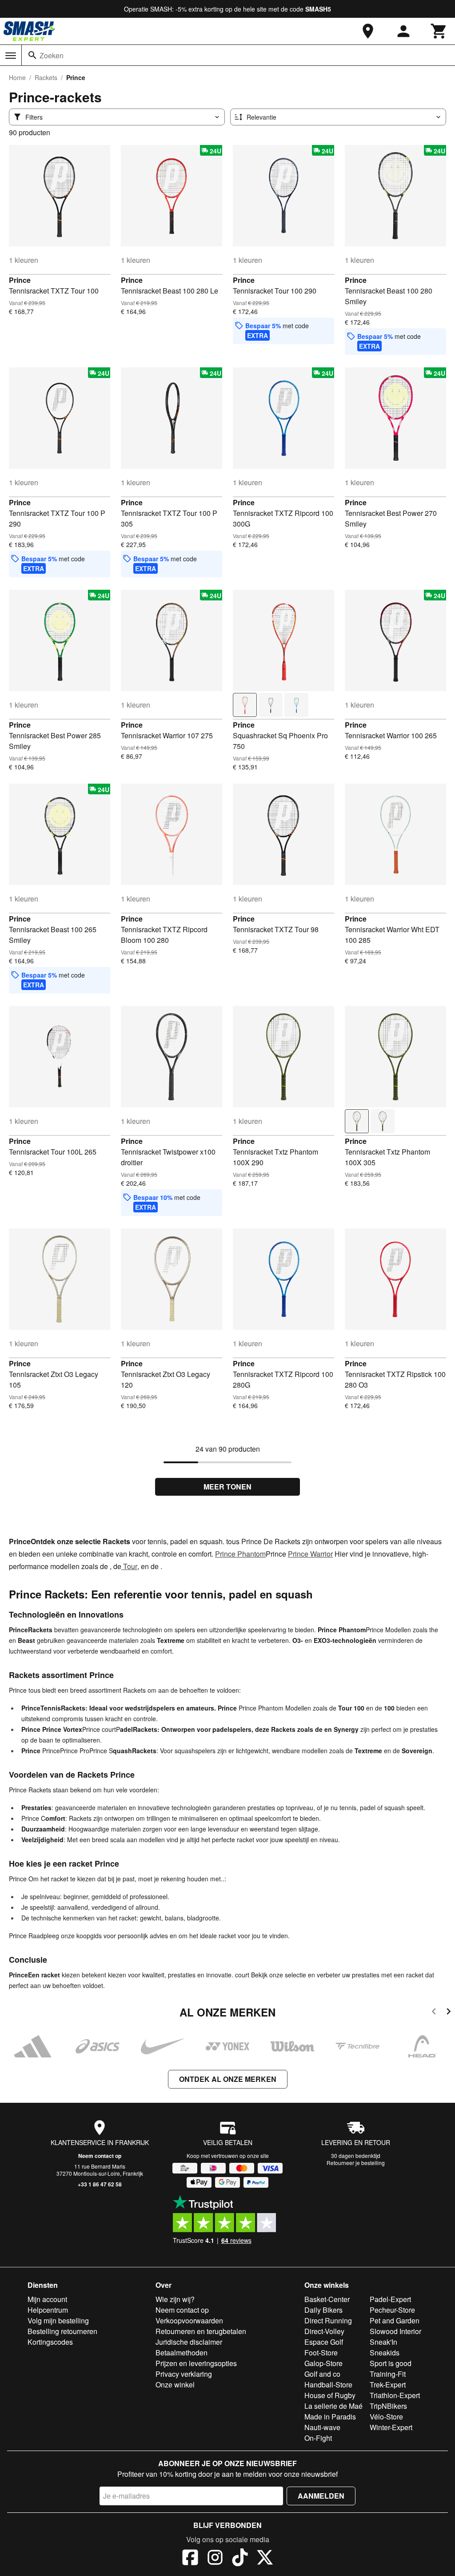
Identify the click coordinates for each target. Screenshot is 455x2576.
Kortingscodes (50, 2342)
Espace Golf (324, 2342)
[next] (449, 2013)
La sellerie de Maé (333, 2406)
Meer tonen (227, 1487)
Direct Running (328, 2320)
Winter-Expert (391, 2427)
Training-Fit (388, 2374)
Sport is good (391, 2363)
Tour (129, 1566)
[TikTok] (240, 2559)
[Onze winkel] (368, 31)
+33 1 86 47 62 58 (100, 2184)
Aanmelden (321, 2496)
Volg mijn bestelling (58, 2320)
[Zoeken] (32, 55)
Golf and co (322, 2374)
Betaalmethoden (182, 2353)
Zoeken (52, 55)
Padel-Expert (390, 2299)
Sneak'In (383, 2342)
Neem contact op (100, 2156)
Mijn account (47, 2299)
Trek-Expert (388, 2385)
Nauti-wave (322, 2427)
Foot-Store (321, 2353)
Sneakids (385, 2353)
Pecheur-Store (392, 2310)
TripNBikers (388, 2406)
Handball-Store (328, 2385)
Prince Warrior (310, 1554)
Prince (20, 280)
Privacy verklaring (184, 2374)
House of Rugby (330, 2395)
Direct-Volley (324, 2331)
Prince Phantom (240, 1554)
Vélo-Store (386, 2417)
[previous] (434, 2013)
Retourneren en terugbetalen (201, 2331)
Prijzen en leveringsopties (196, 2363)
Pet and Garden (395, 2320)
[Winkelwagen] (439, 31)
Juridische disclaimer (189, 2342)
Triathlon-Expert (395, 2395)
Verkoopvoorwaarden (189, 2320)
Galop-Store (323, 2363)
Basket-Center (327, 2299)
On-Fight (318, 2438)
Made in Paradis (330, 2417)
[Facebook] (190, 2559)
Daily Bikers (323, 2310)
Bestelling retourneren (62, 2331)
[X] (265, 2559)
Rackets (46, 77)
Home (17, 77)
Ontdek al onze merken (228, 2079)
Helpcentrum (48, 2310)
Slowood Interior (395, 2331)
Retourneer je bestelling (356, 2163)
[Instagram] (215, 2559)
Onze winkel (175, 2385)
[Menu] (11, 56)
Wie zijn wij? (175, 2299)
